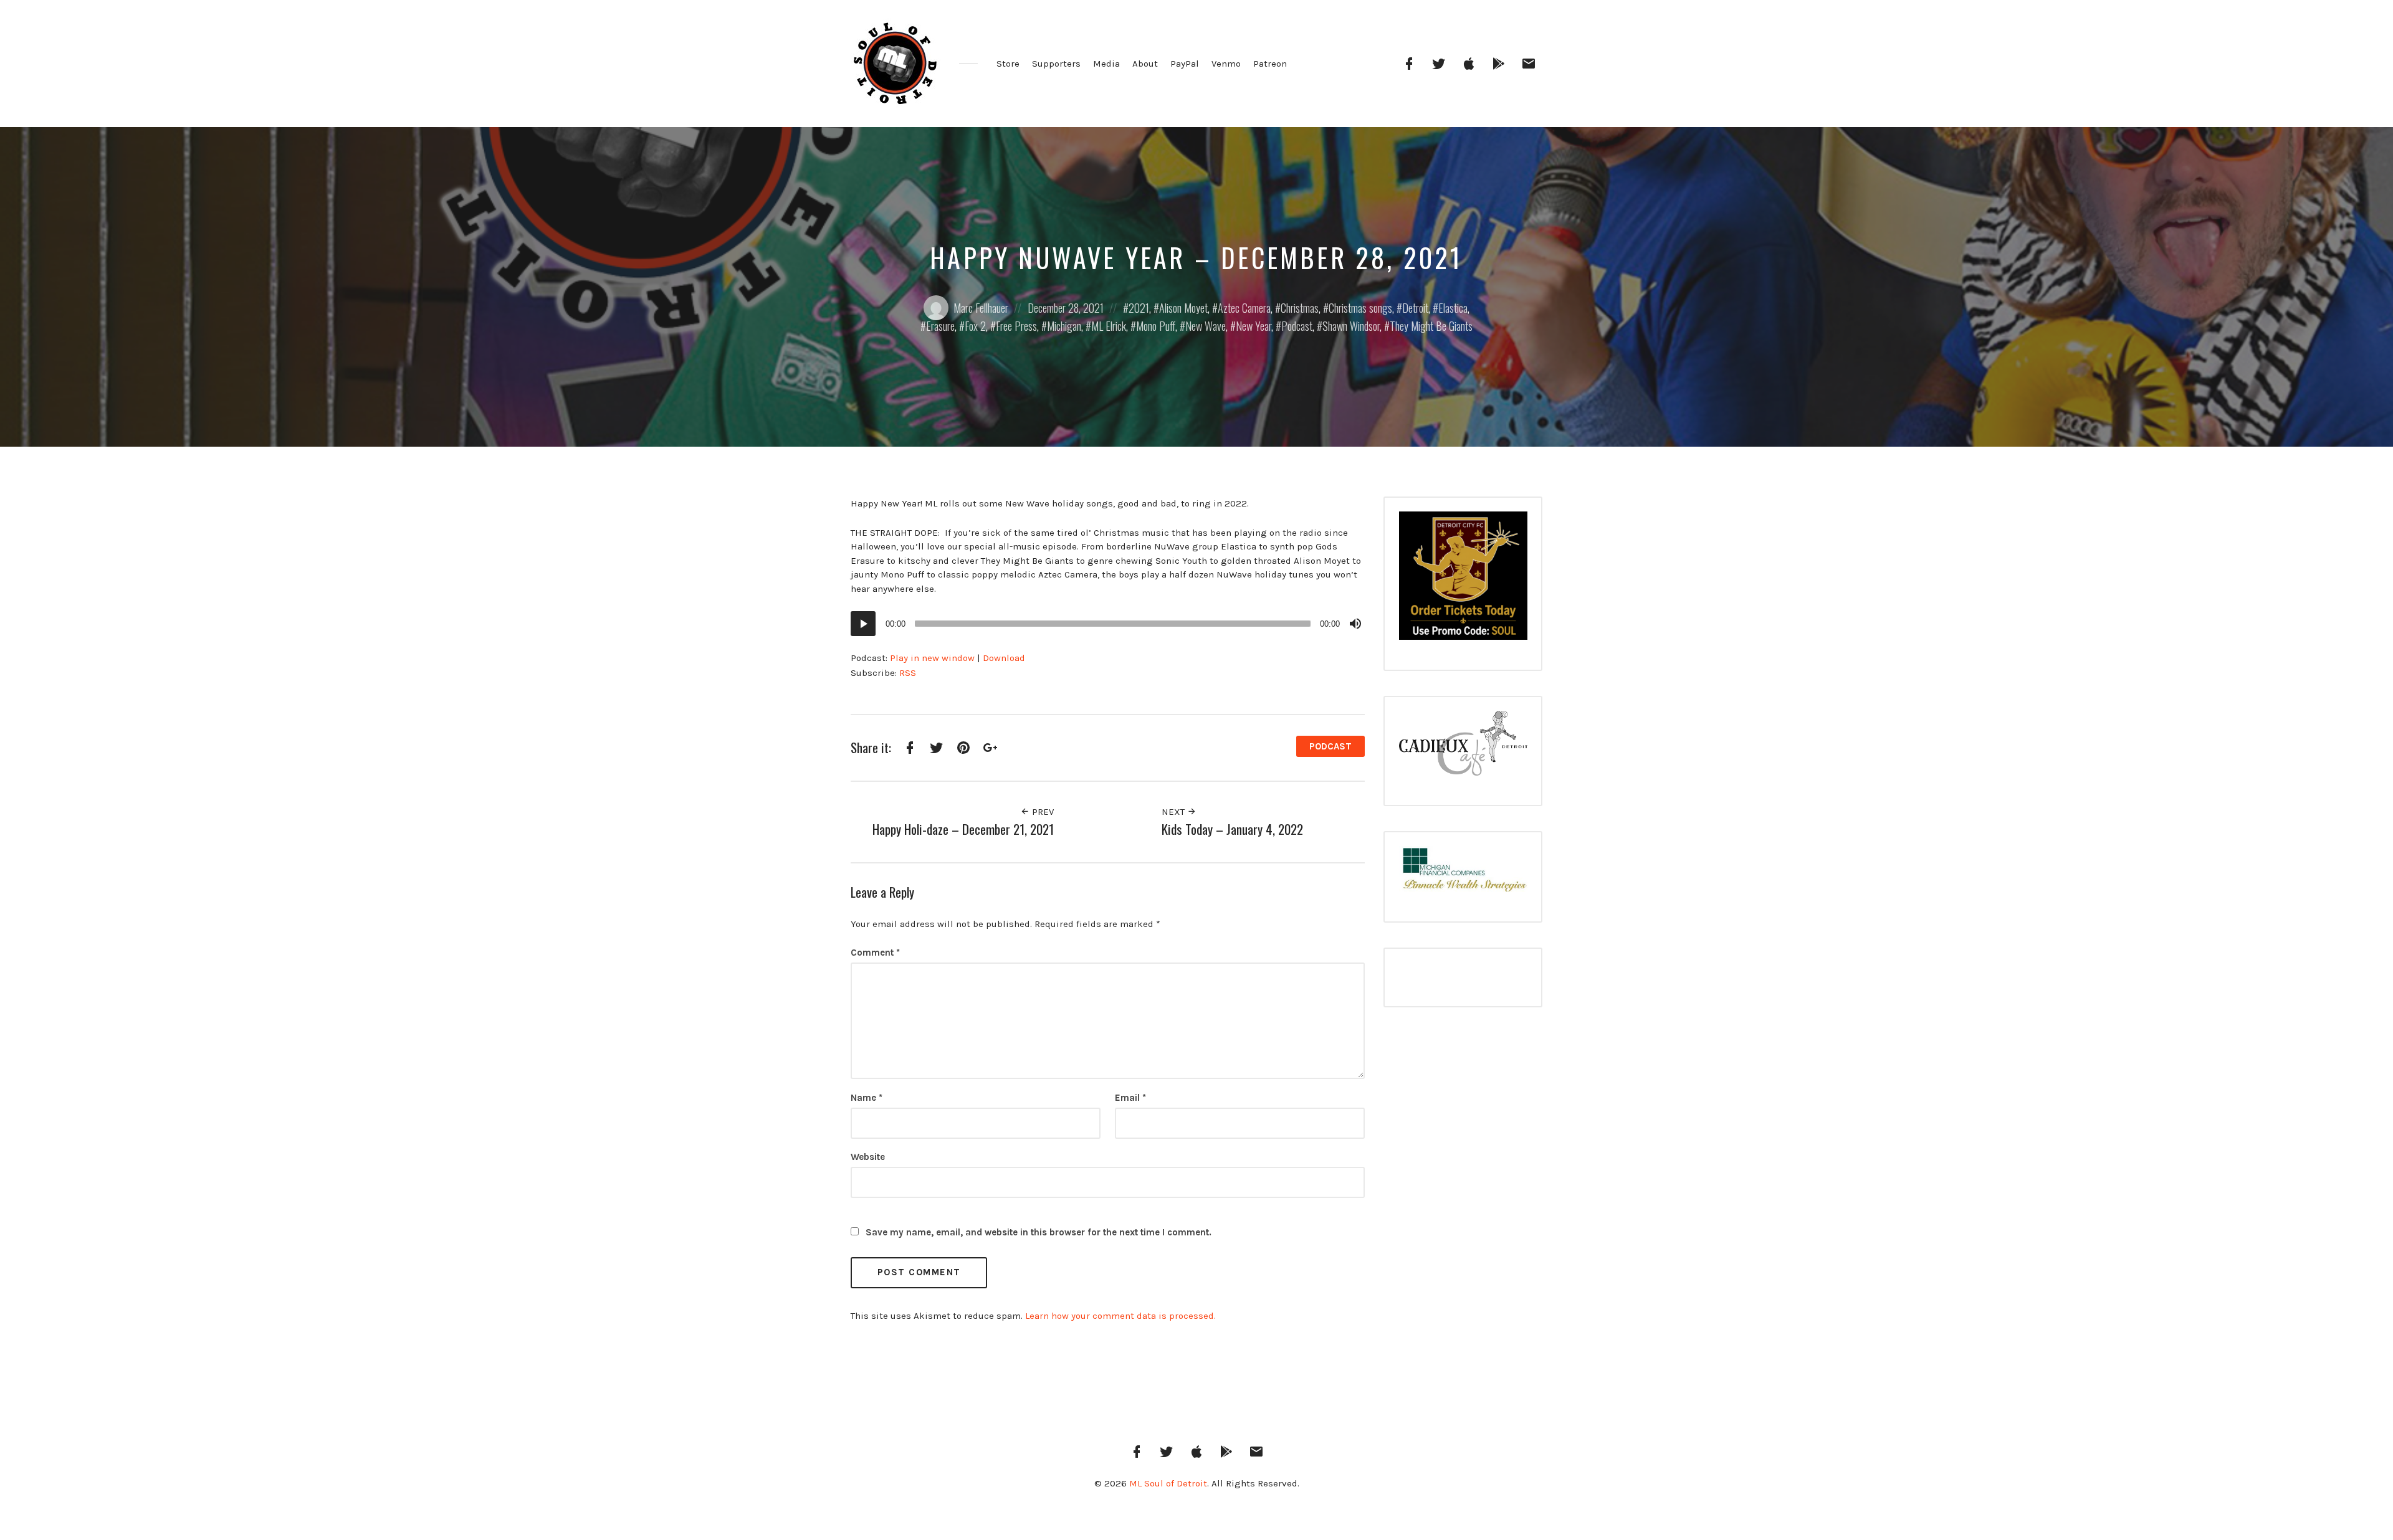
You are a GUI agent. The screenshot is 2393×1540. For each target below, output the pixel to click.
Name (867, 1098)
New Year (1254, 326)
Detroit (1415, 308)
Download (1004, 658)
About (1145, 64)
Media (1106, 64)
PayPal (1185, 64)
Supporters (1056, 64)
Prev (1042, 812)
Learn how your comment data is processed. (1120, 1316)
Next (1174, 812)
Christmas (1300, 308)
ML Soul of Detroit (1168, 1483)
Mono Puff (1156, 326)
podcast (1330, 746)
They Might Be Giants (1431, 326)
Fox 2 (975, 326)
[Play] (863, 624)
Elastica (1453, 308)
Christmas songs (1360, 308)
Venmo (1226, 64)
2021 (1139, 308)
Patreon (1270, 64)
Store (1008, 64)
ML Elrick (1109, 326)
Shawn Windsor (1351, 326)
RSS (908, 673)
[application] (1108, 624)
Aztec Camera (1244, 308)
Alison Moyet (1183, 308)
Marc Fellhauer (981, 308)
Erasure (940, 326)
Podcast (1297, 326)
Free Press (1016, 326)
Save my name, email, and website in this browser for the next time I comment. (1039, 1232)
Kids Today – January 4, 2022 (1232, 829)
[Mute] (1355, 624)
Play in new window (932, 658)
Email (1130, 1098)
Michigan (1064, 326)
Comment (875, 953)
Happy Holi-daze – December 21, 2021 (963, 829)
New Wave (1206, 326)
